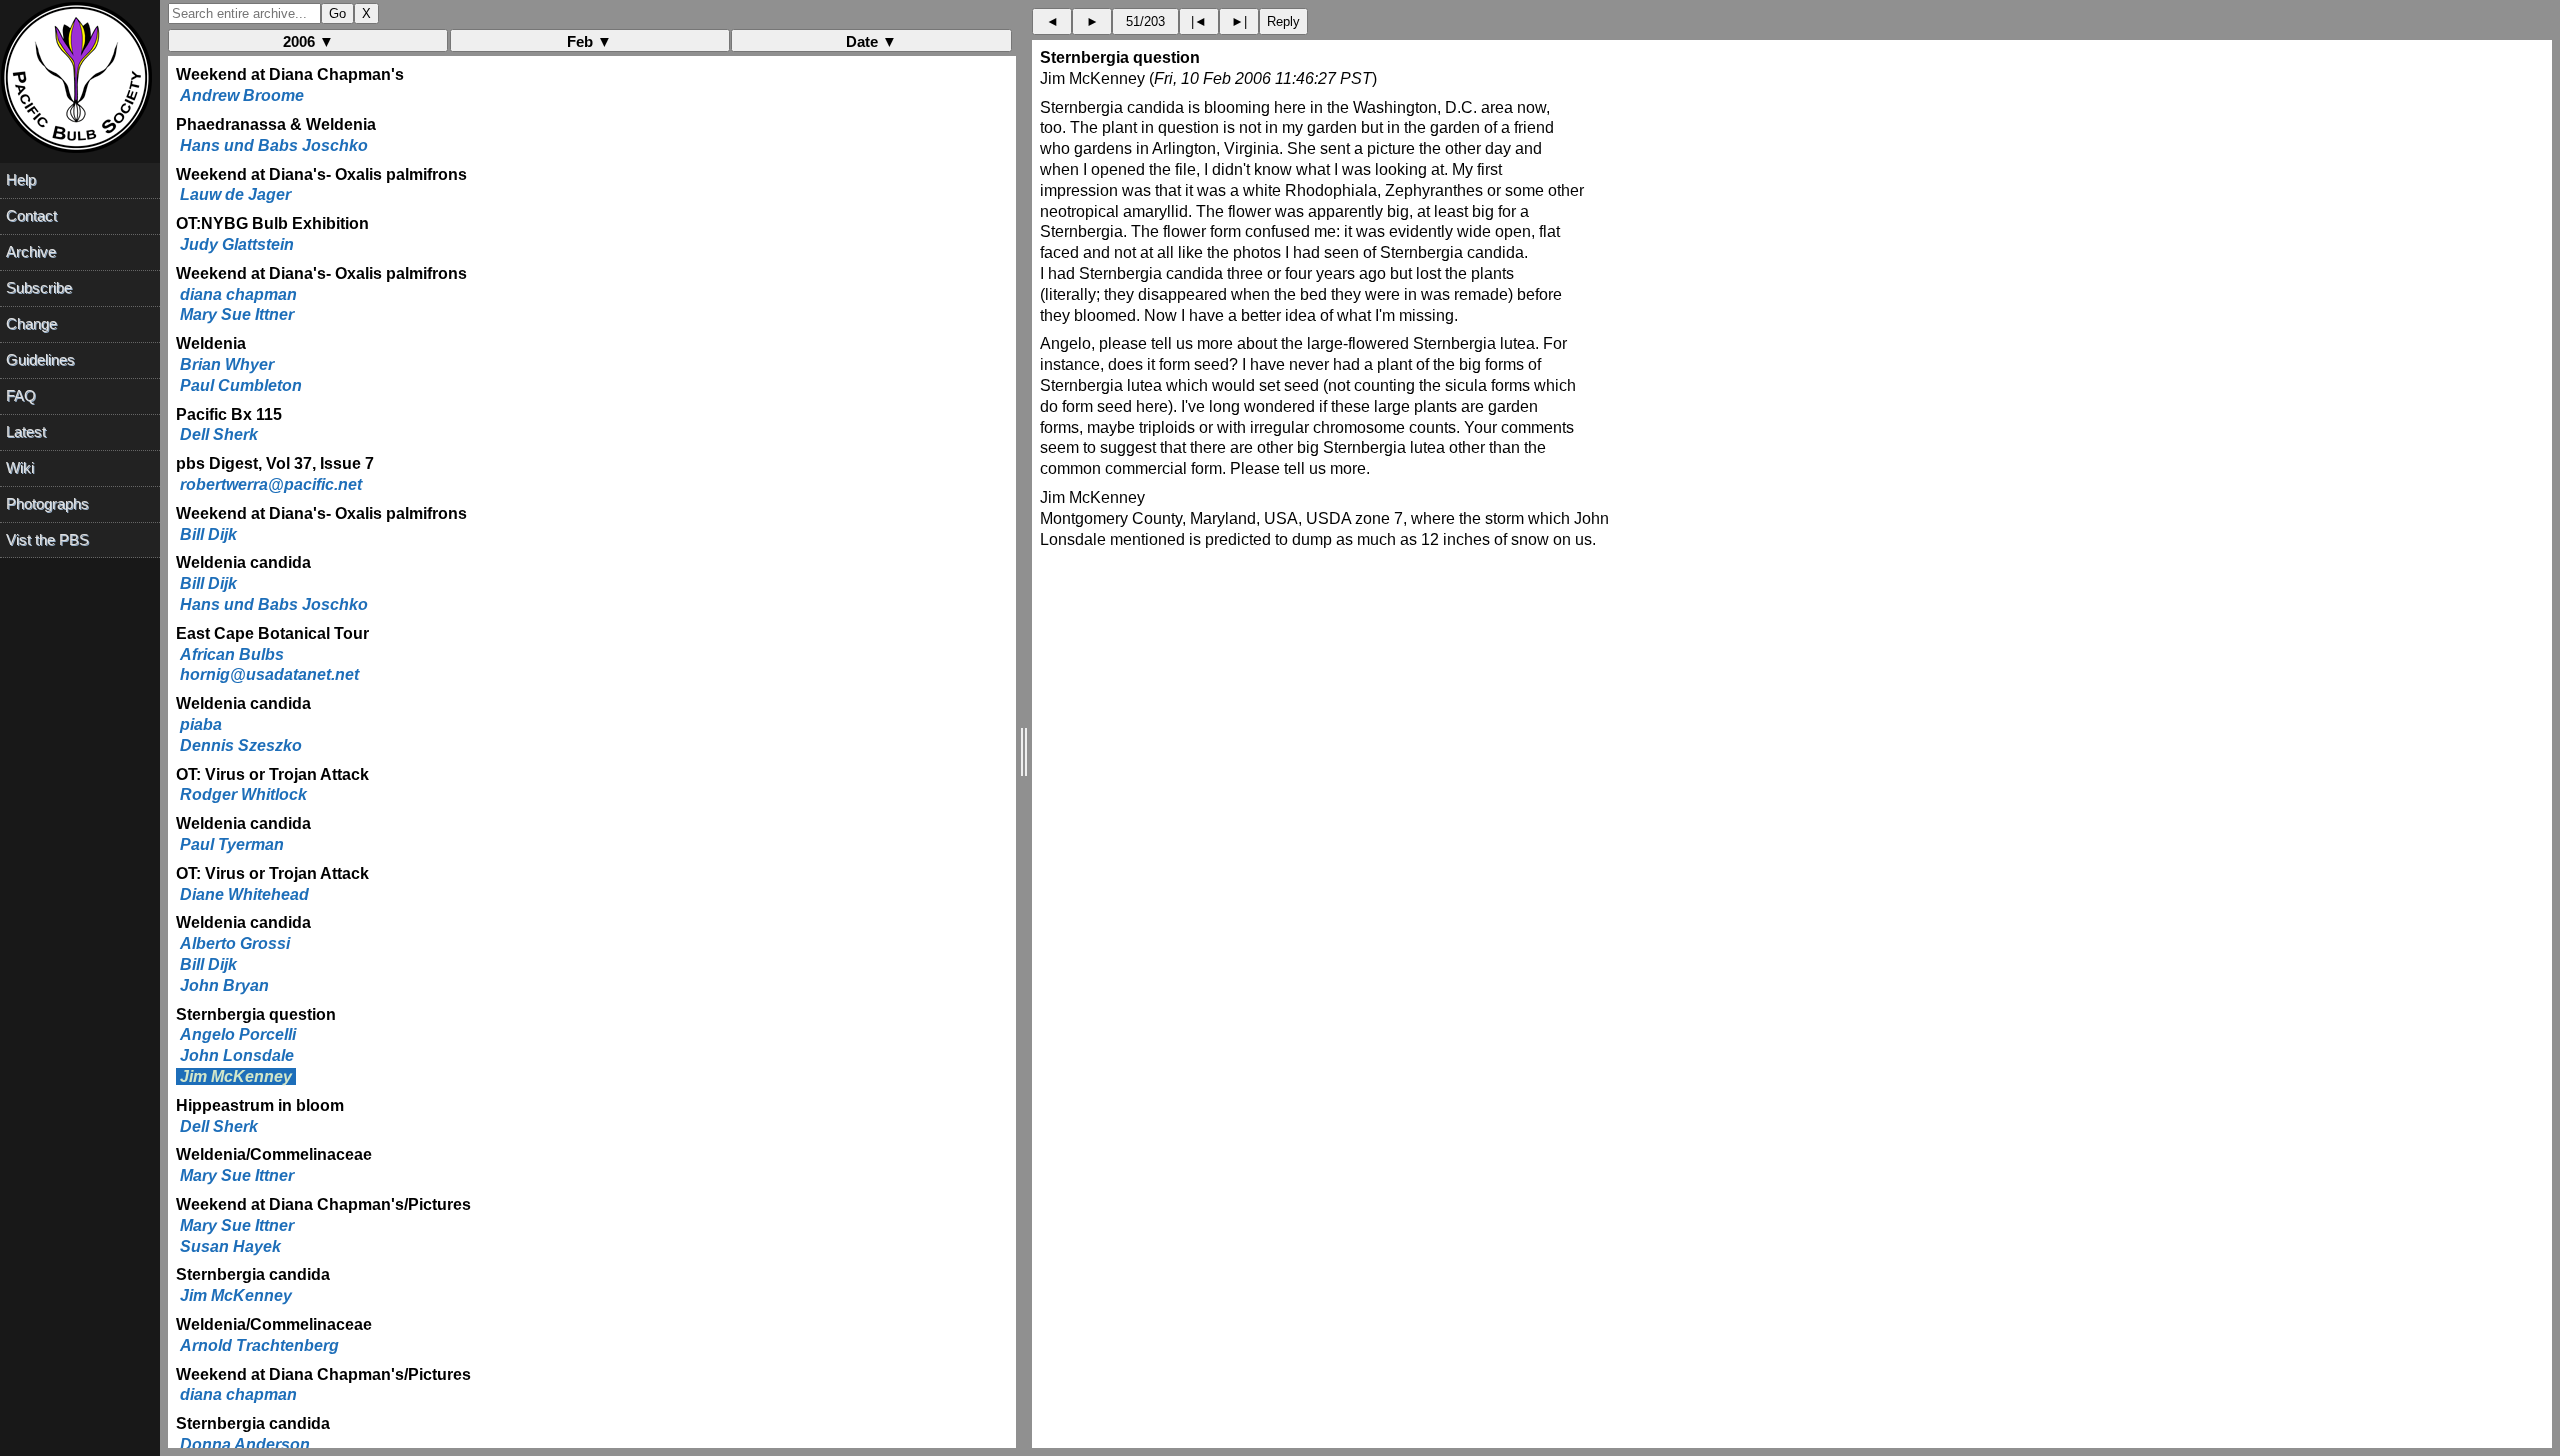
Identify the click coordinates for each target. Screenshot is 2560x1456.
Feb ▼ (589, 41)
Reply (1283, 21)
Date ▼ (871, 41)
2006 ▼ (308, 41)
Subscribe (39, 287)
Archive (31, 251)
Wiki (20, 467)
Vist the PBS (47, 539)
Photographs (47, 503)
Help (21, 179)
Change (31, 323)
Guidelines (40, 359)
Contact (31, 215)
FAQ (21, 395)
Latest (26, 431)
